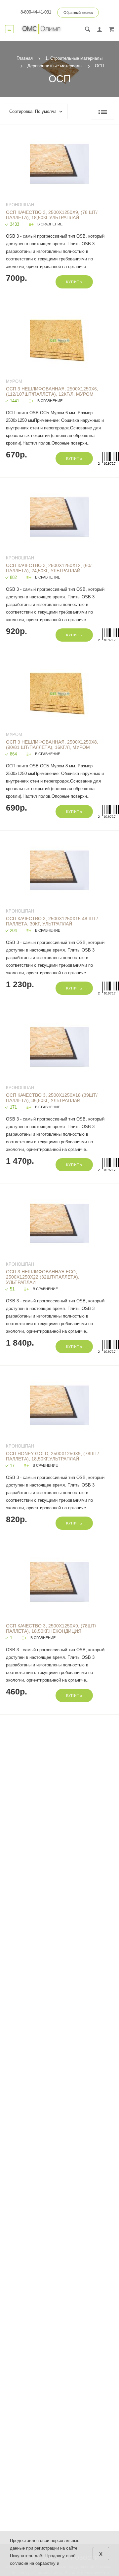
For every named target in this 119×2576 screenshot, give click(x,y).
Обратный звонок (78, 13)
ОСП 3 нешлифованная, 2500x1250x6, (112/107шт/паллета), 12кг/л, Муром (52, 391)
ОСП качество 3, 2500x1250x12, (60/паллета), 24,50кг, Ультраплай (49, 568)
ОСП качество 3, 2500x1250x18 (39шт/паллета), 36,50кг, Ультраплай (52, 1098)
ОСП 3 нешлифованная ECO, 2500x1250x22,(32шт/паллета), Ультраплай (43, 1277)
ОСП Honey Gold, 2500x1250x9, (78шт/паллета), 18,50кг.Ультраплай (52, 1456)
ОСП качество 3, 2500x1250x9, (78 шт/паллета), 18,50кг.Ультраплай (52, 215)
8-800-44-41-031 (36, 12)
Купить (74, 282)
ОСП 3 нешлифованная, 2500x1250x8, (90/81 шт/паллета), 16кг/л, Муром (52, 745)
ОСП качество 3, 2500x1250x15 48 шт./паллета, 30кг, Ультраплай (52, 921)
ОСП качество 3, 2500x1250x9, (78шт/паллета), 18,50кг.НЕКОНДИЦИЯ (51, 1628)
